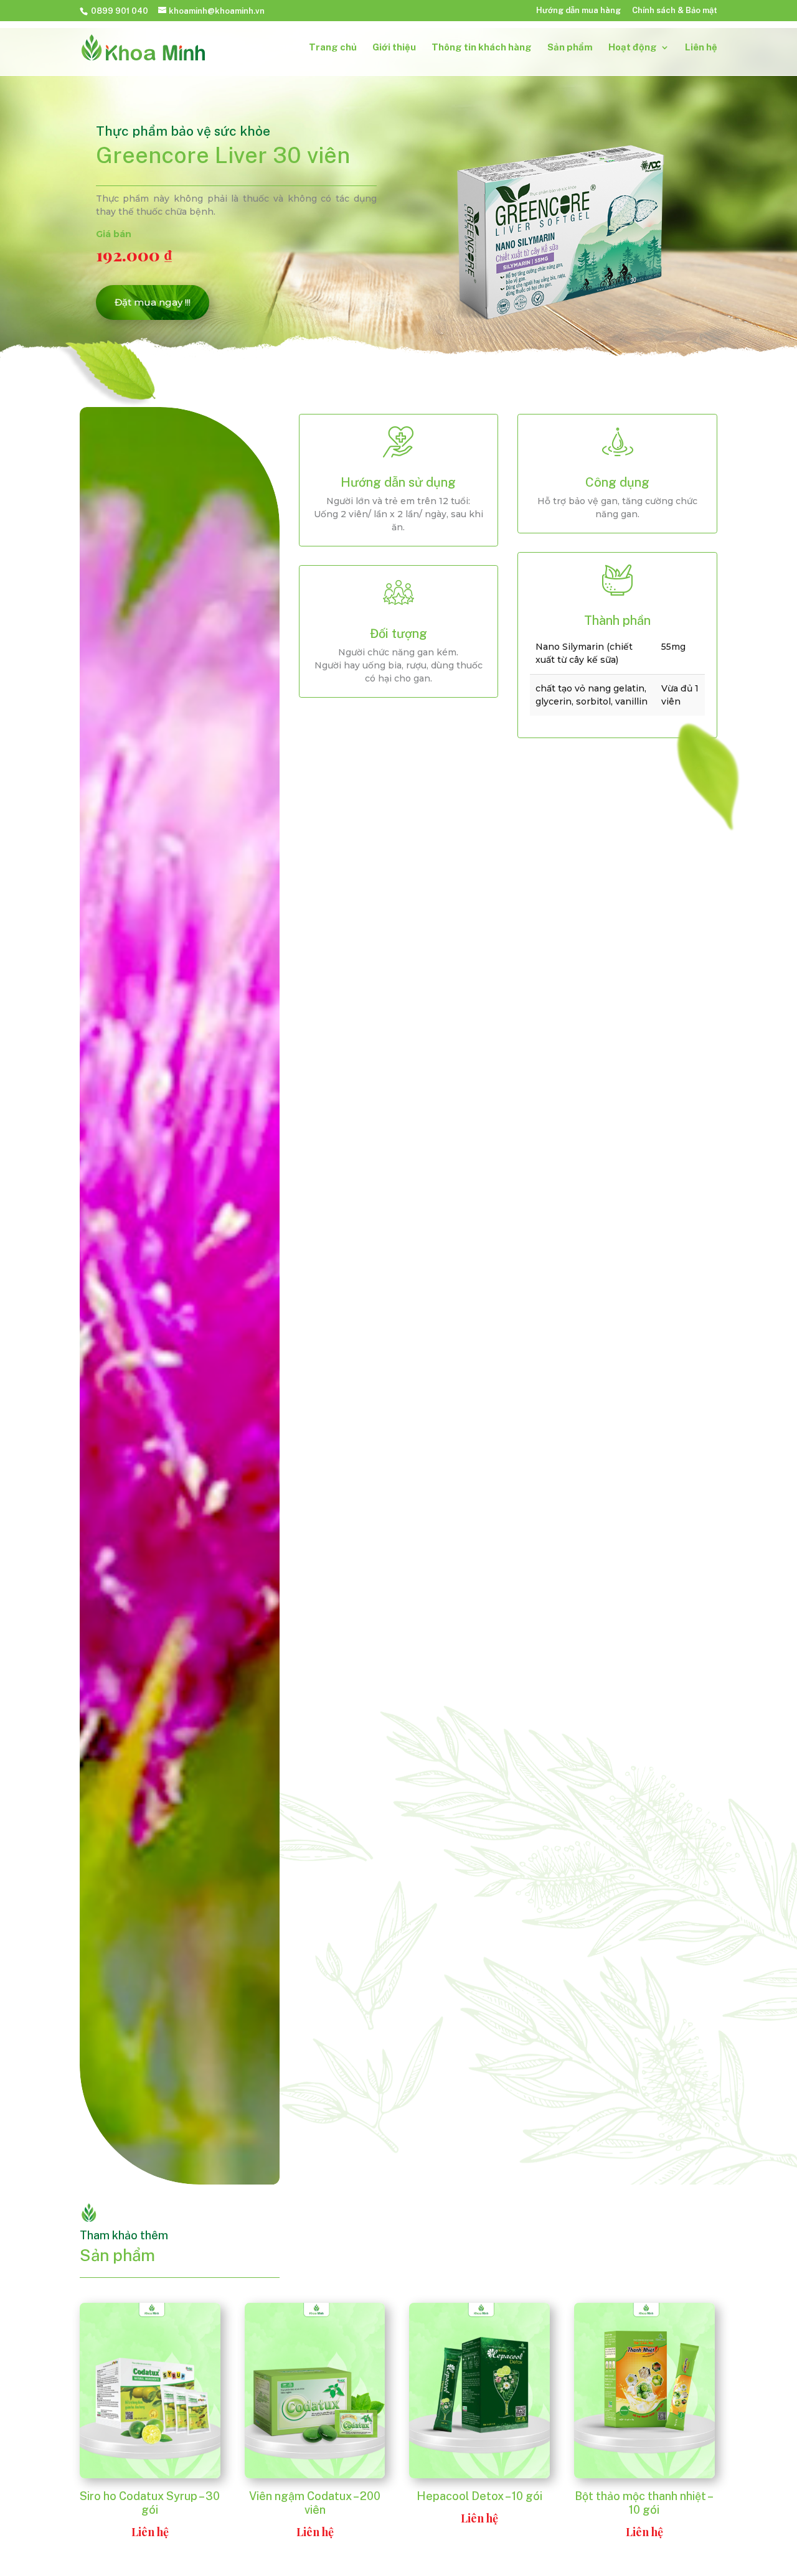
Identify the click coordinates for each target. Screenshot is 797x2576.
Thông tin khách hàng (482, 48)
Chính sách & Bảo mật (675, 11)
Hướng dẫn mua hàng (578, 11)
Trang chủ (333, 48)
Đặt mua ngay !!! (153, 302)
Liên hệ (701, 48)
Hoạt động (633, 48)
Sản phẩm (570, 48)
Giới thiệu (394, 48)
